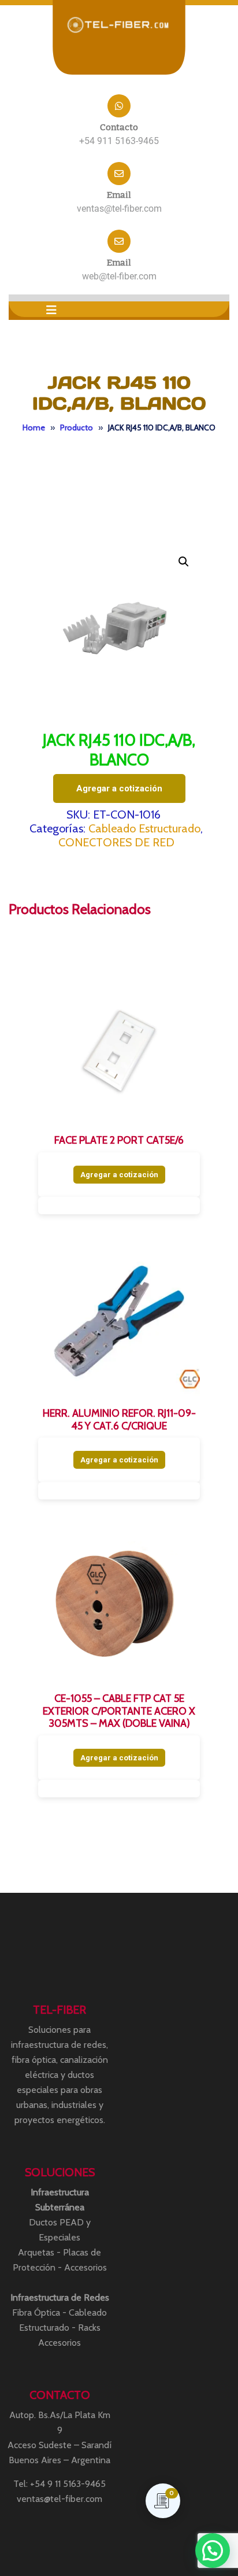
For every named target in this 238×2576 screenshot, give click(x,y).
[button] (51, 310)
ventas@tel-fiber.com (119, 209)
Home (34, 428)
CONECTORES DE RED (116, 842)
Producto (77, 428)
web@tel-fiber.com (119, 276)
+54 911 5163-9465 (119, 141)
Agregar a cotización (119, 788)
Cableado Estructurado (144, 828)
